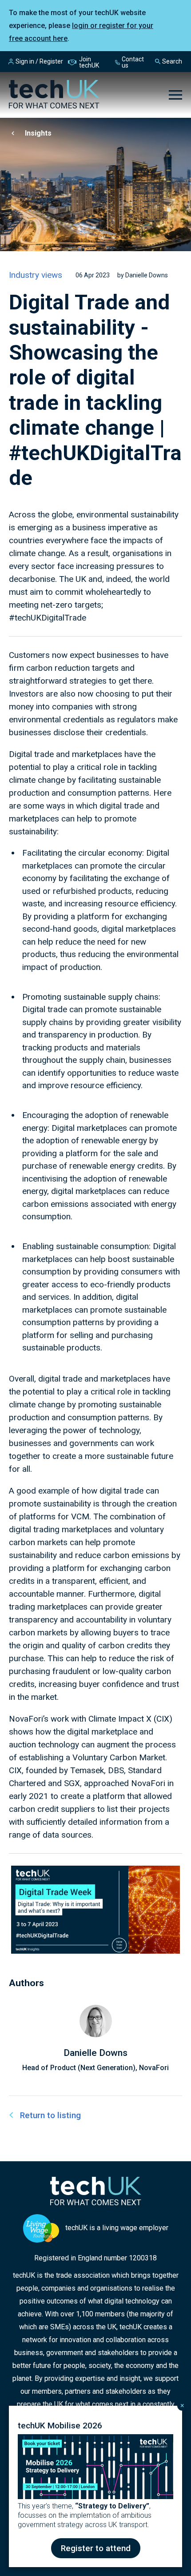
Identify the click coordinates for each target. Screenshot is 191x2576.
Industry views (36, 275)
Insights (38, 133)
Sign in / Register (39, 61)
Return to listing (50, 2115)
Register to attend (96, 2548)
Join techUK (89, 62)
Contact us (133, 62)
